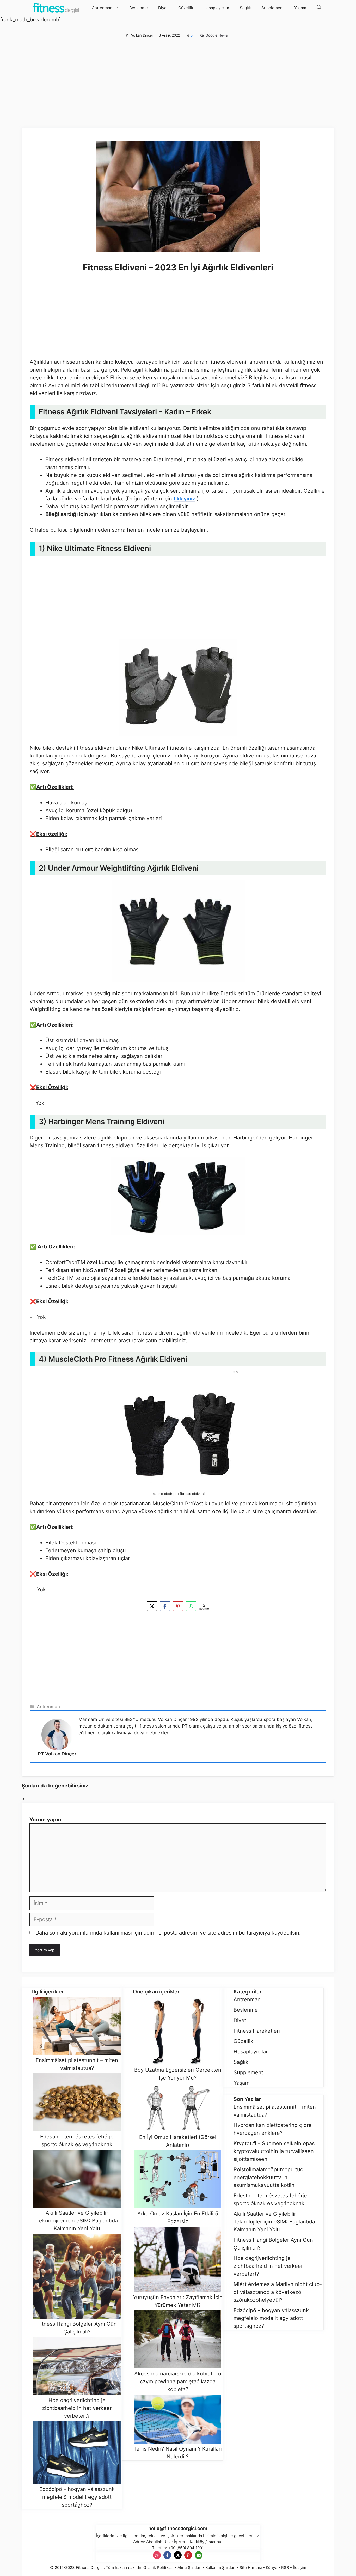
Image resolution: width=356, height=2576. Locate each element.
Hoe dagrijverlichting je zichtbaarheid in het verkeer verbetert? (268, 2266)
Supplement (273, 8)
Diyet (163, 8)
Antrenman (102, 8)
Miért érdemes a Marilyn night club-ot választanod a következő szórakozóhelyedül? (278, 2292)
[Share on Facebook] (165, 1607)
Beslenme (139, 8)
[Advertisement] (178, 92)
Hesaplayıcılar (216, 8)
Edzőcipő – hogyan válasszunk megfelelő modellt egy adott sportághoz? (271, 2318)
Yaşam (300, 8)
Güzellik (186, 8)
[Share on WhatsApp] (191, 1607)
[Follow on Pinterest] (188, 2555)
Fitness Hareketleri (257, 2031)
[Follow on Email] (199, 2555)
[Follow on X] (178, 2555)
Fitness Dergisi (90, 2568)
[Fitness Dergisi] (56, 8)
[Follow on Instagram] (157, 2555)
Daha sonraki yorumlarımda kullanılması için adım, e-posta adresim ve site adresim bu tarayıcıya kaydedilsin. (168, 1933)
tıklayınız (184, 499)
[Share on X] (152, 1607)
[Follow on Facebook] (167, 2555)
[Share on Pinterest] (178, 1607)
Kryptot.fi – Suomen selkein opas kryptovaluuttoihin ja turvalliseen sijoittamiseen (274, 2151)
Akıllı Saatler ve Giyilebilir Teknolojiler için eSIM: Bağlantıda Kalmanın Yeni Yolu (274, 2222)
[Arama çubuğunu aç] (319, 8)
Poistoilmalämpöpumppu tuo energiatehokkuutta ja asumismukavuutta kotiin (268, 2177)
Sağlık (245, 8)
